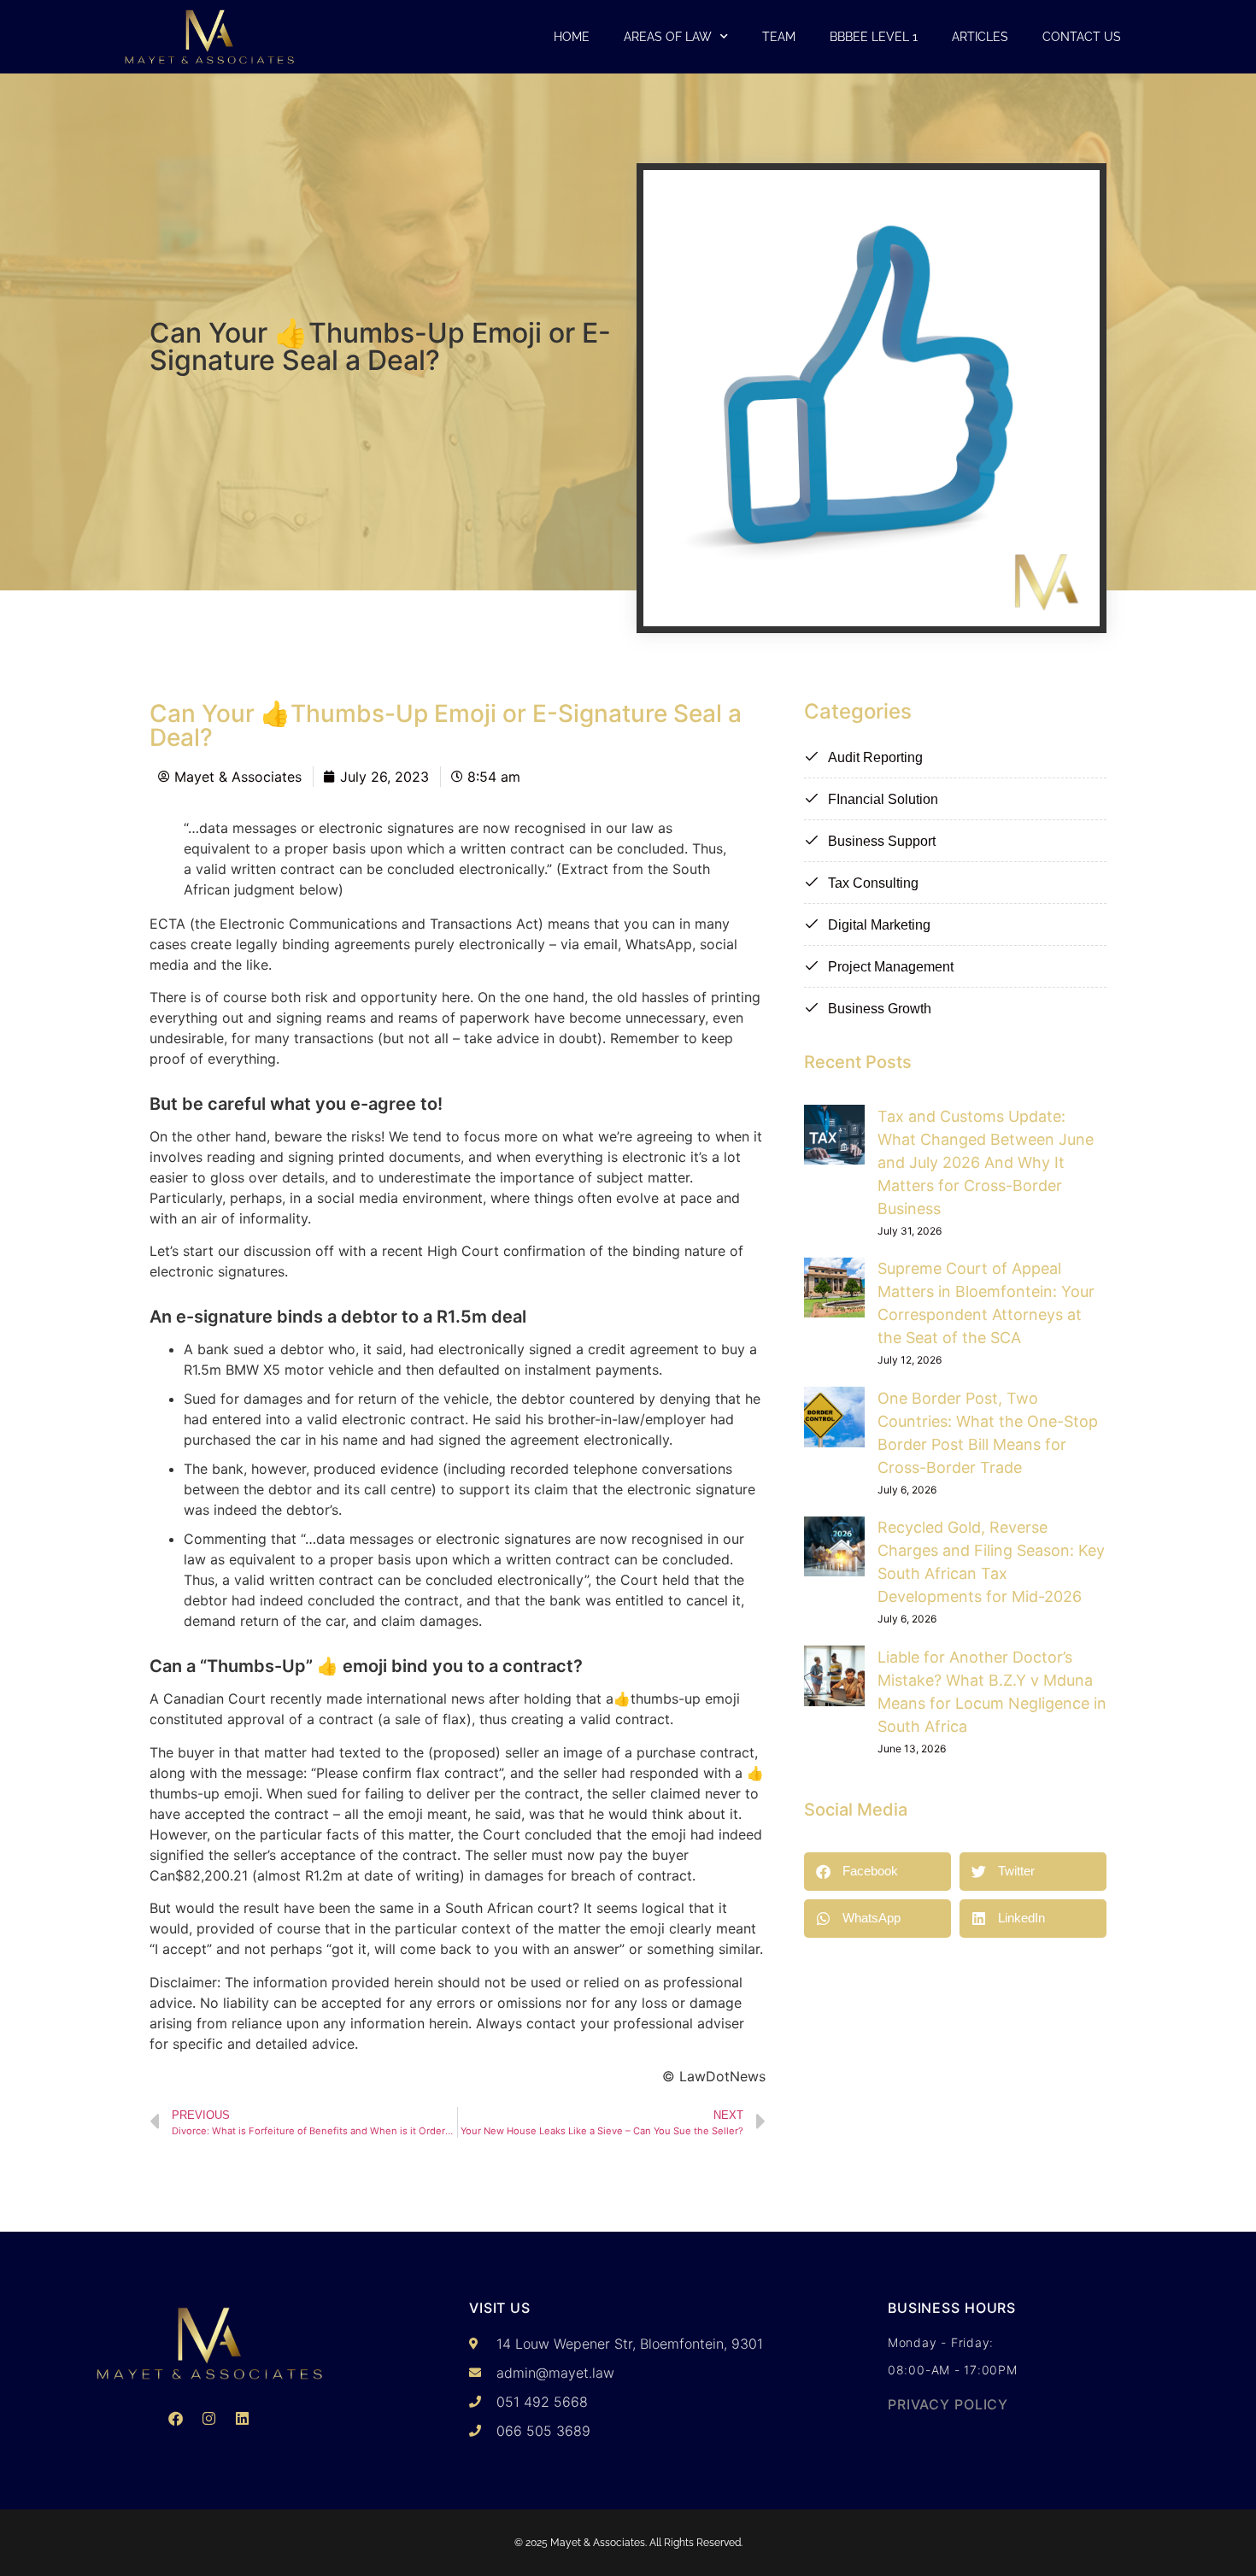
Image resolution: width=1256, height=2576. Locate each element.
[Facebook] (176, 2418)
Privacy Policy (948, 2404)
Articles (980, 37)
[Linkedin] (243, 2418)
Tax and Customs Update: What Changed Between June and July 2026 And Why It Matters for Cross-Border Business (986, 1162)
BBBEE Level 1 (874, 37)
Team (779, 37)
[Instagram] (209, 2418)
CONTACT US (1082, 37)
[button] (877, 1872)
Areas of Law (668, 37)
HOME (572, 37)
